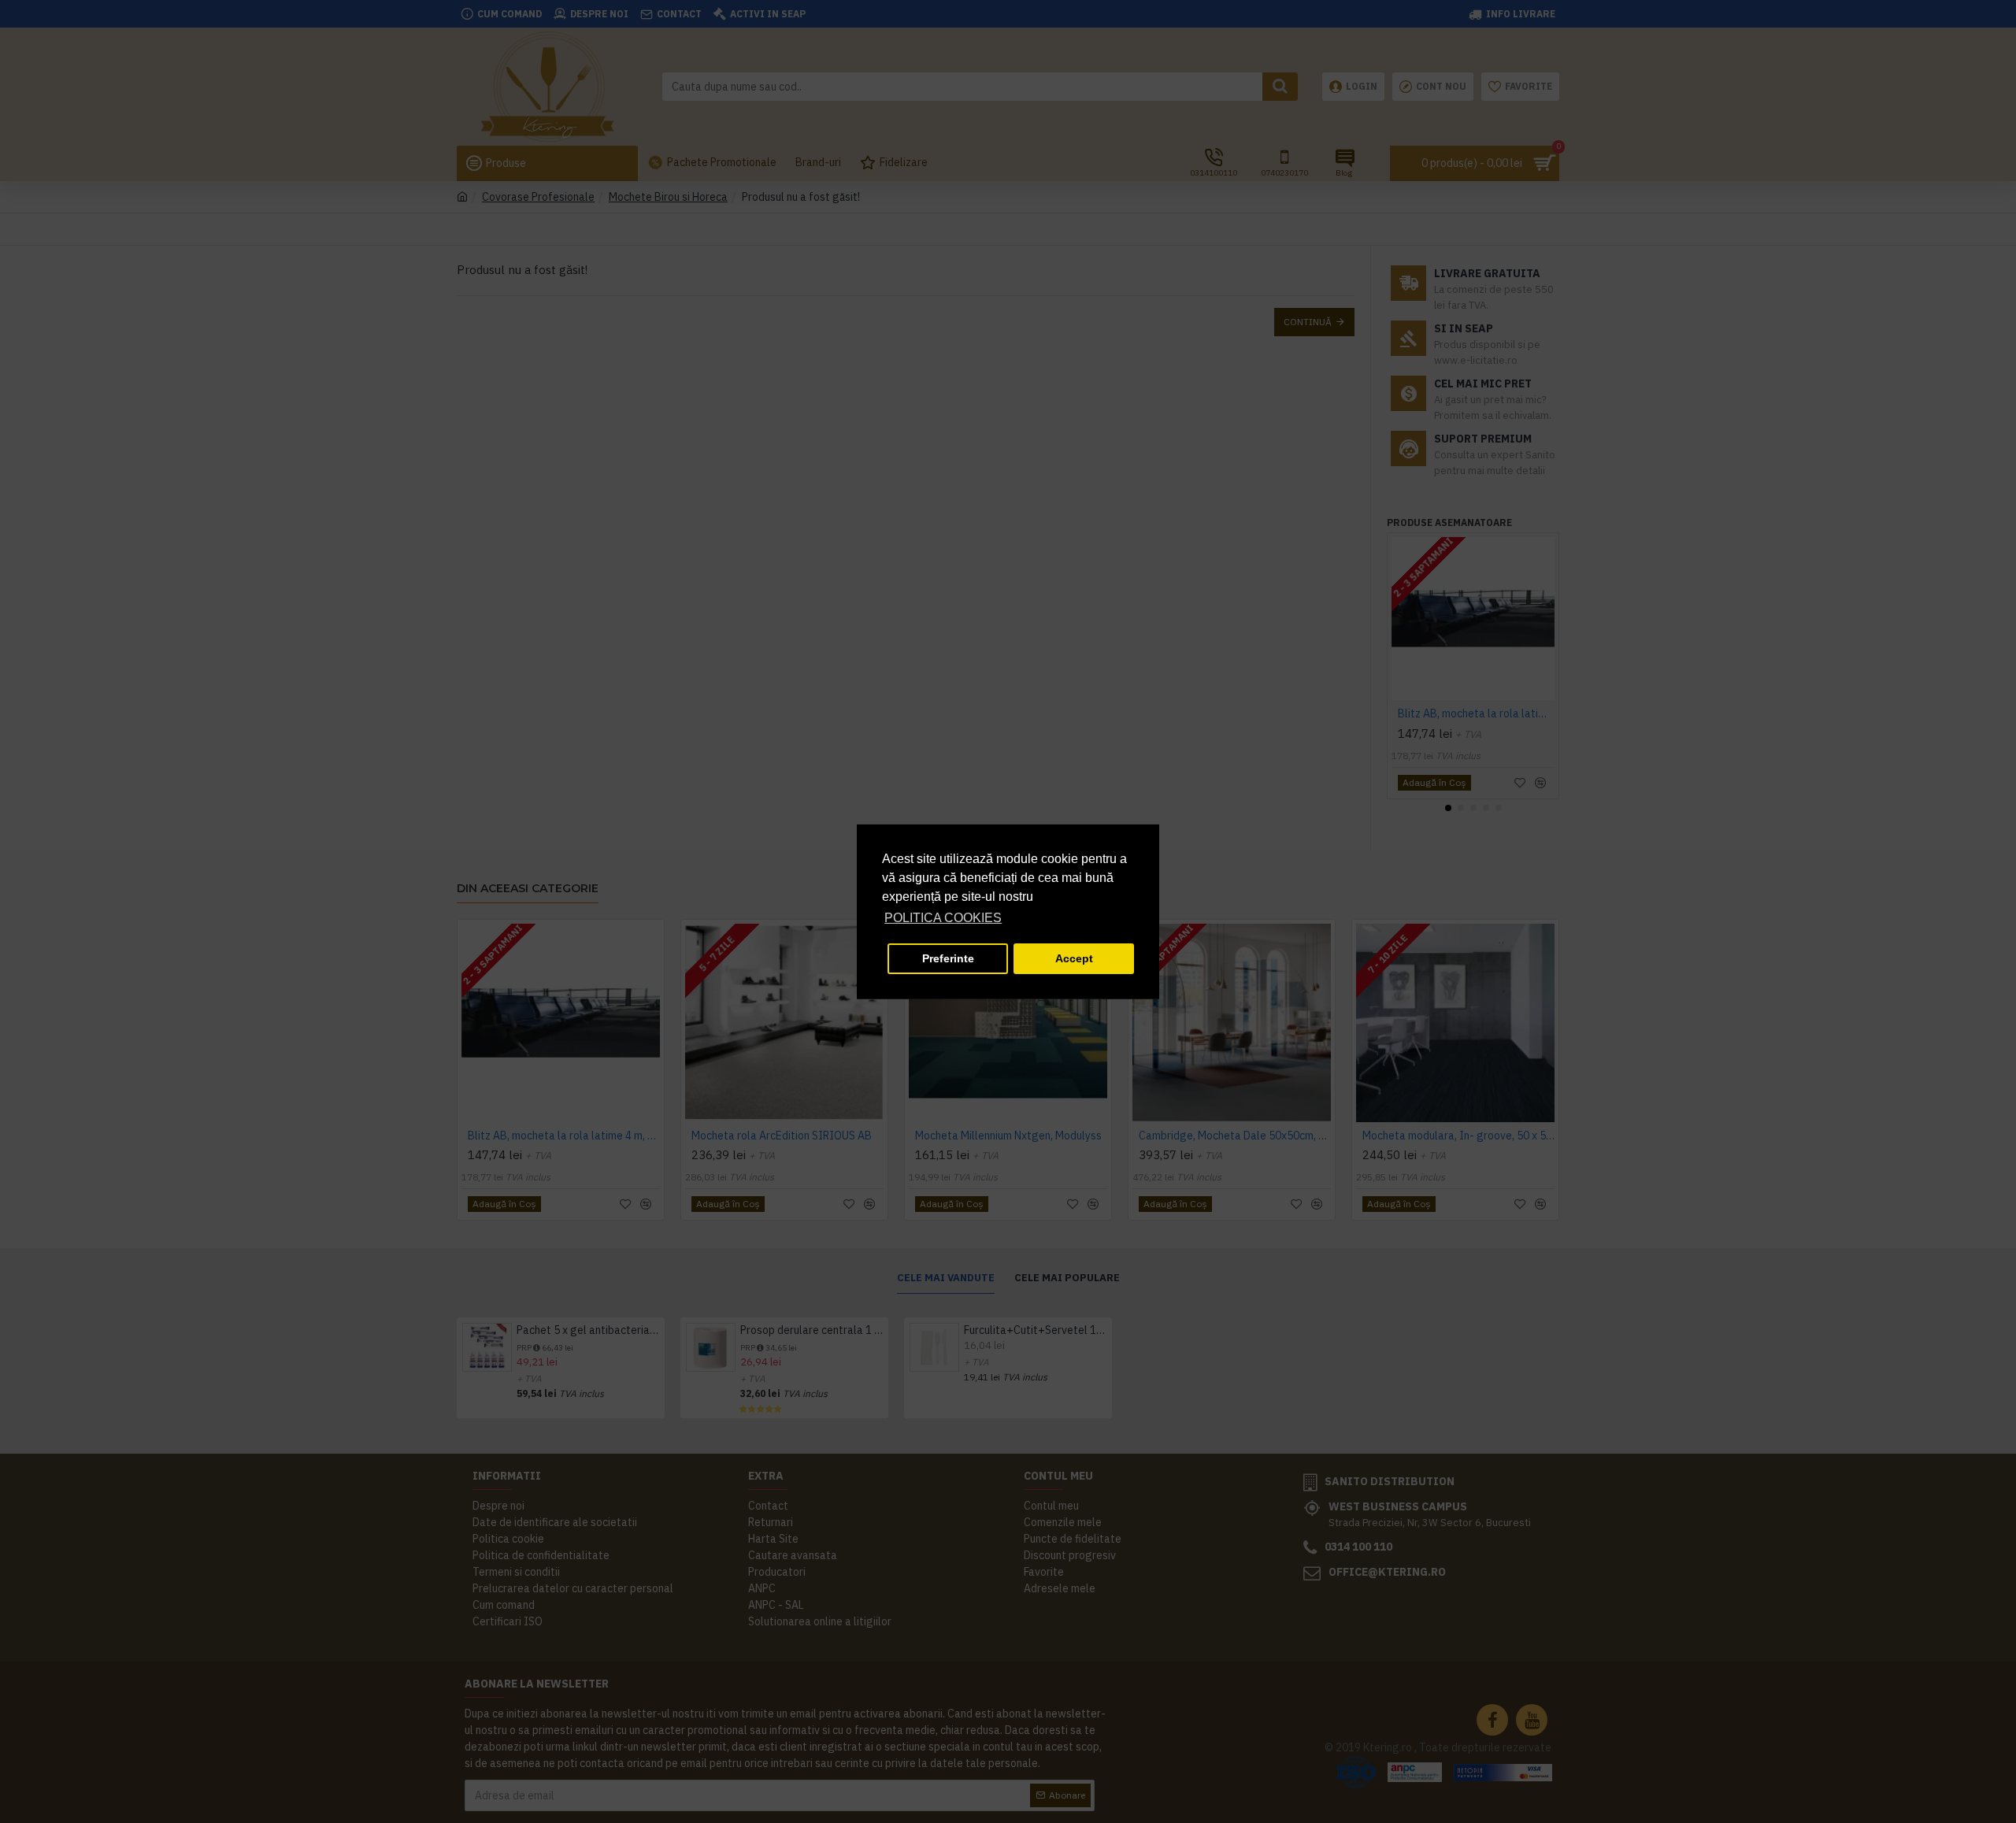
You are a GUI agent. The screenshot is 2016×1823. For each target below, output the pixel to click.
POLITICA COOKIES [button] (943, 918)
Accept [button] (1074, 958)
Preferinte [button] (948, 958)
